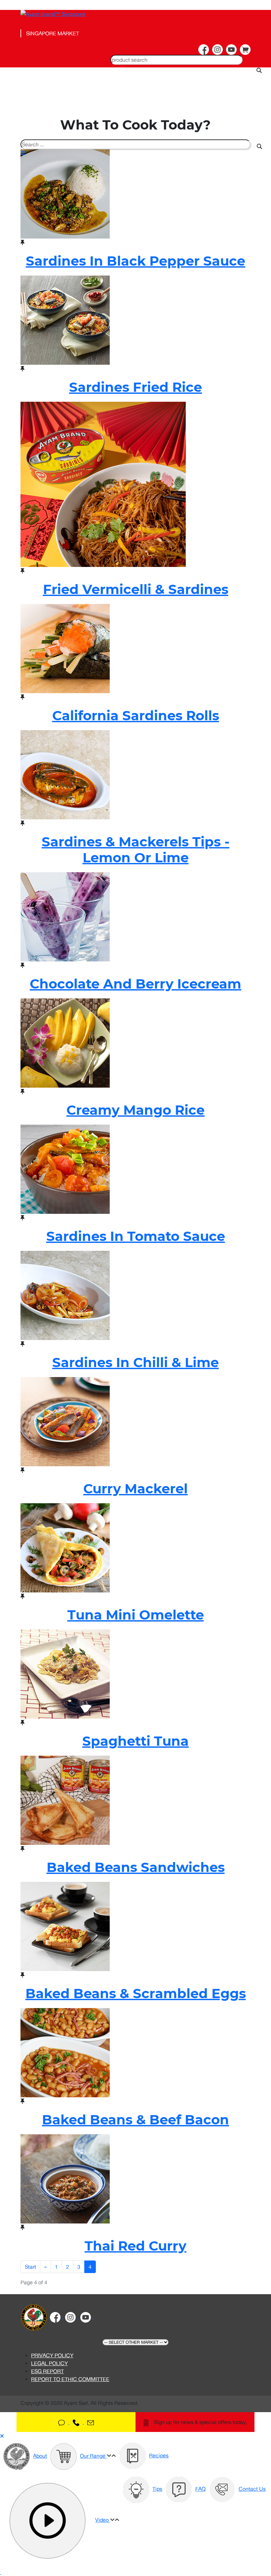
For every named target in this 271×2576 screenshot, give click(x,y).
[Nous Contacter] (76, 2422)
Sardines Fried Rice (135, 387)
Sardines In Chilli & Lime (135, 1362)
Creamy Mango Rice (135, 1110)
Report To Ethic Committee (70, 2379)
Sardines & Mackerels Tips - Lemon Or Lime (135, 850)
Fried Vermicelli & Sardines (136, 589)
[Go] (259, 146)
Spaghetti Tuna (135, 1741)
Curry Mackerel (135, 1489)
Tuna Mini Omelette (136, 1615)
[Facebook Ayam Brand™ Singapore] (204, 50)
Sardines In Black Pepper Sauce (135, 261)
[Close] (2, 2436)
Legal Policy (49, 2363)
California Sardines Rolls (136, 715)
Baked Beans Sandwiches (136, 1867)
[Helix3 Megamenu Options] (62, 153)
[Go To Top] (1, 2572)
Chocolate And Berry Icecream (135, 984)
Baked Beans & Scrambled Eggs (136, 1993)
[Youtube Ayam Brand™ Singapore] (231, 50)
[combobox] (176, 60)
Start (30, 2267)
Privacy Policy (52, 2355)
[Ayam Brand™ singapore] (34, 2317)
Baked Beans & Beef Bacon (135, 2120)
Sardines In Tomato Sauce (136, 1236)
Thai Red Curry (135, 2246)
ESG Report (47, 2371)
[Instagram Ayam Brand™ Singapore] (217, 50)
